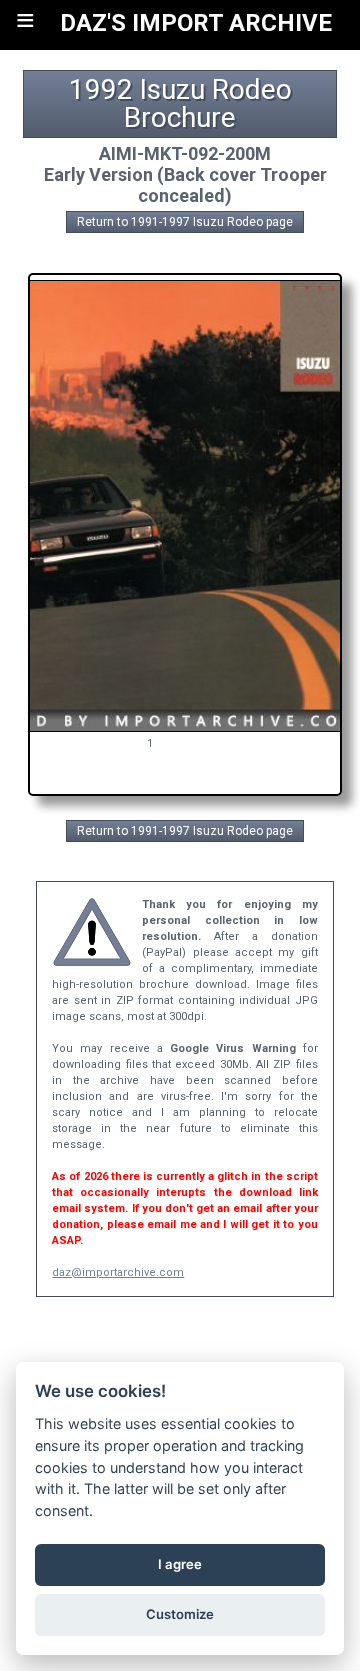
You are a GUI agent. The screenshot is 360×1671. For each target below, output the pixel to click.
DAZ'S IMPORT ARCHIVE (196, 23)
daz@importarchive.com (118, 1272)
